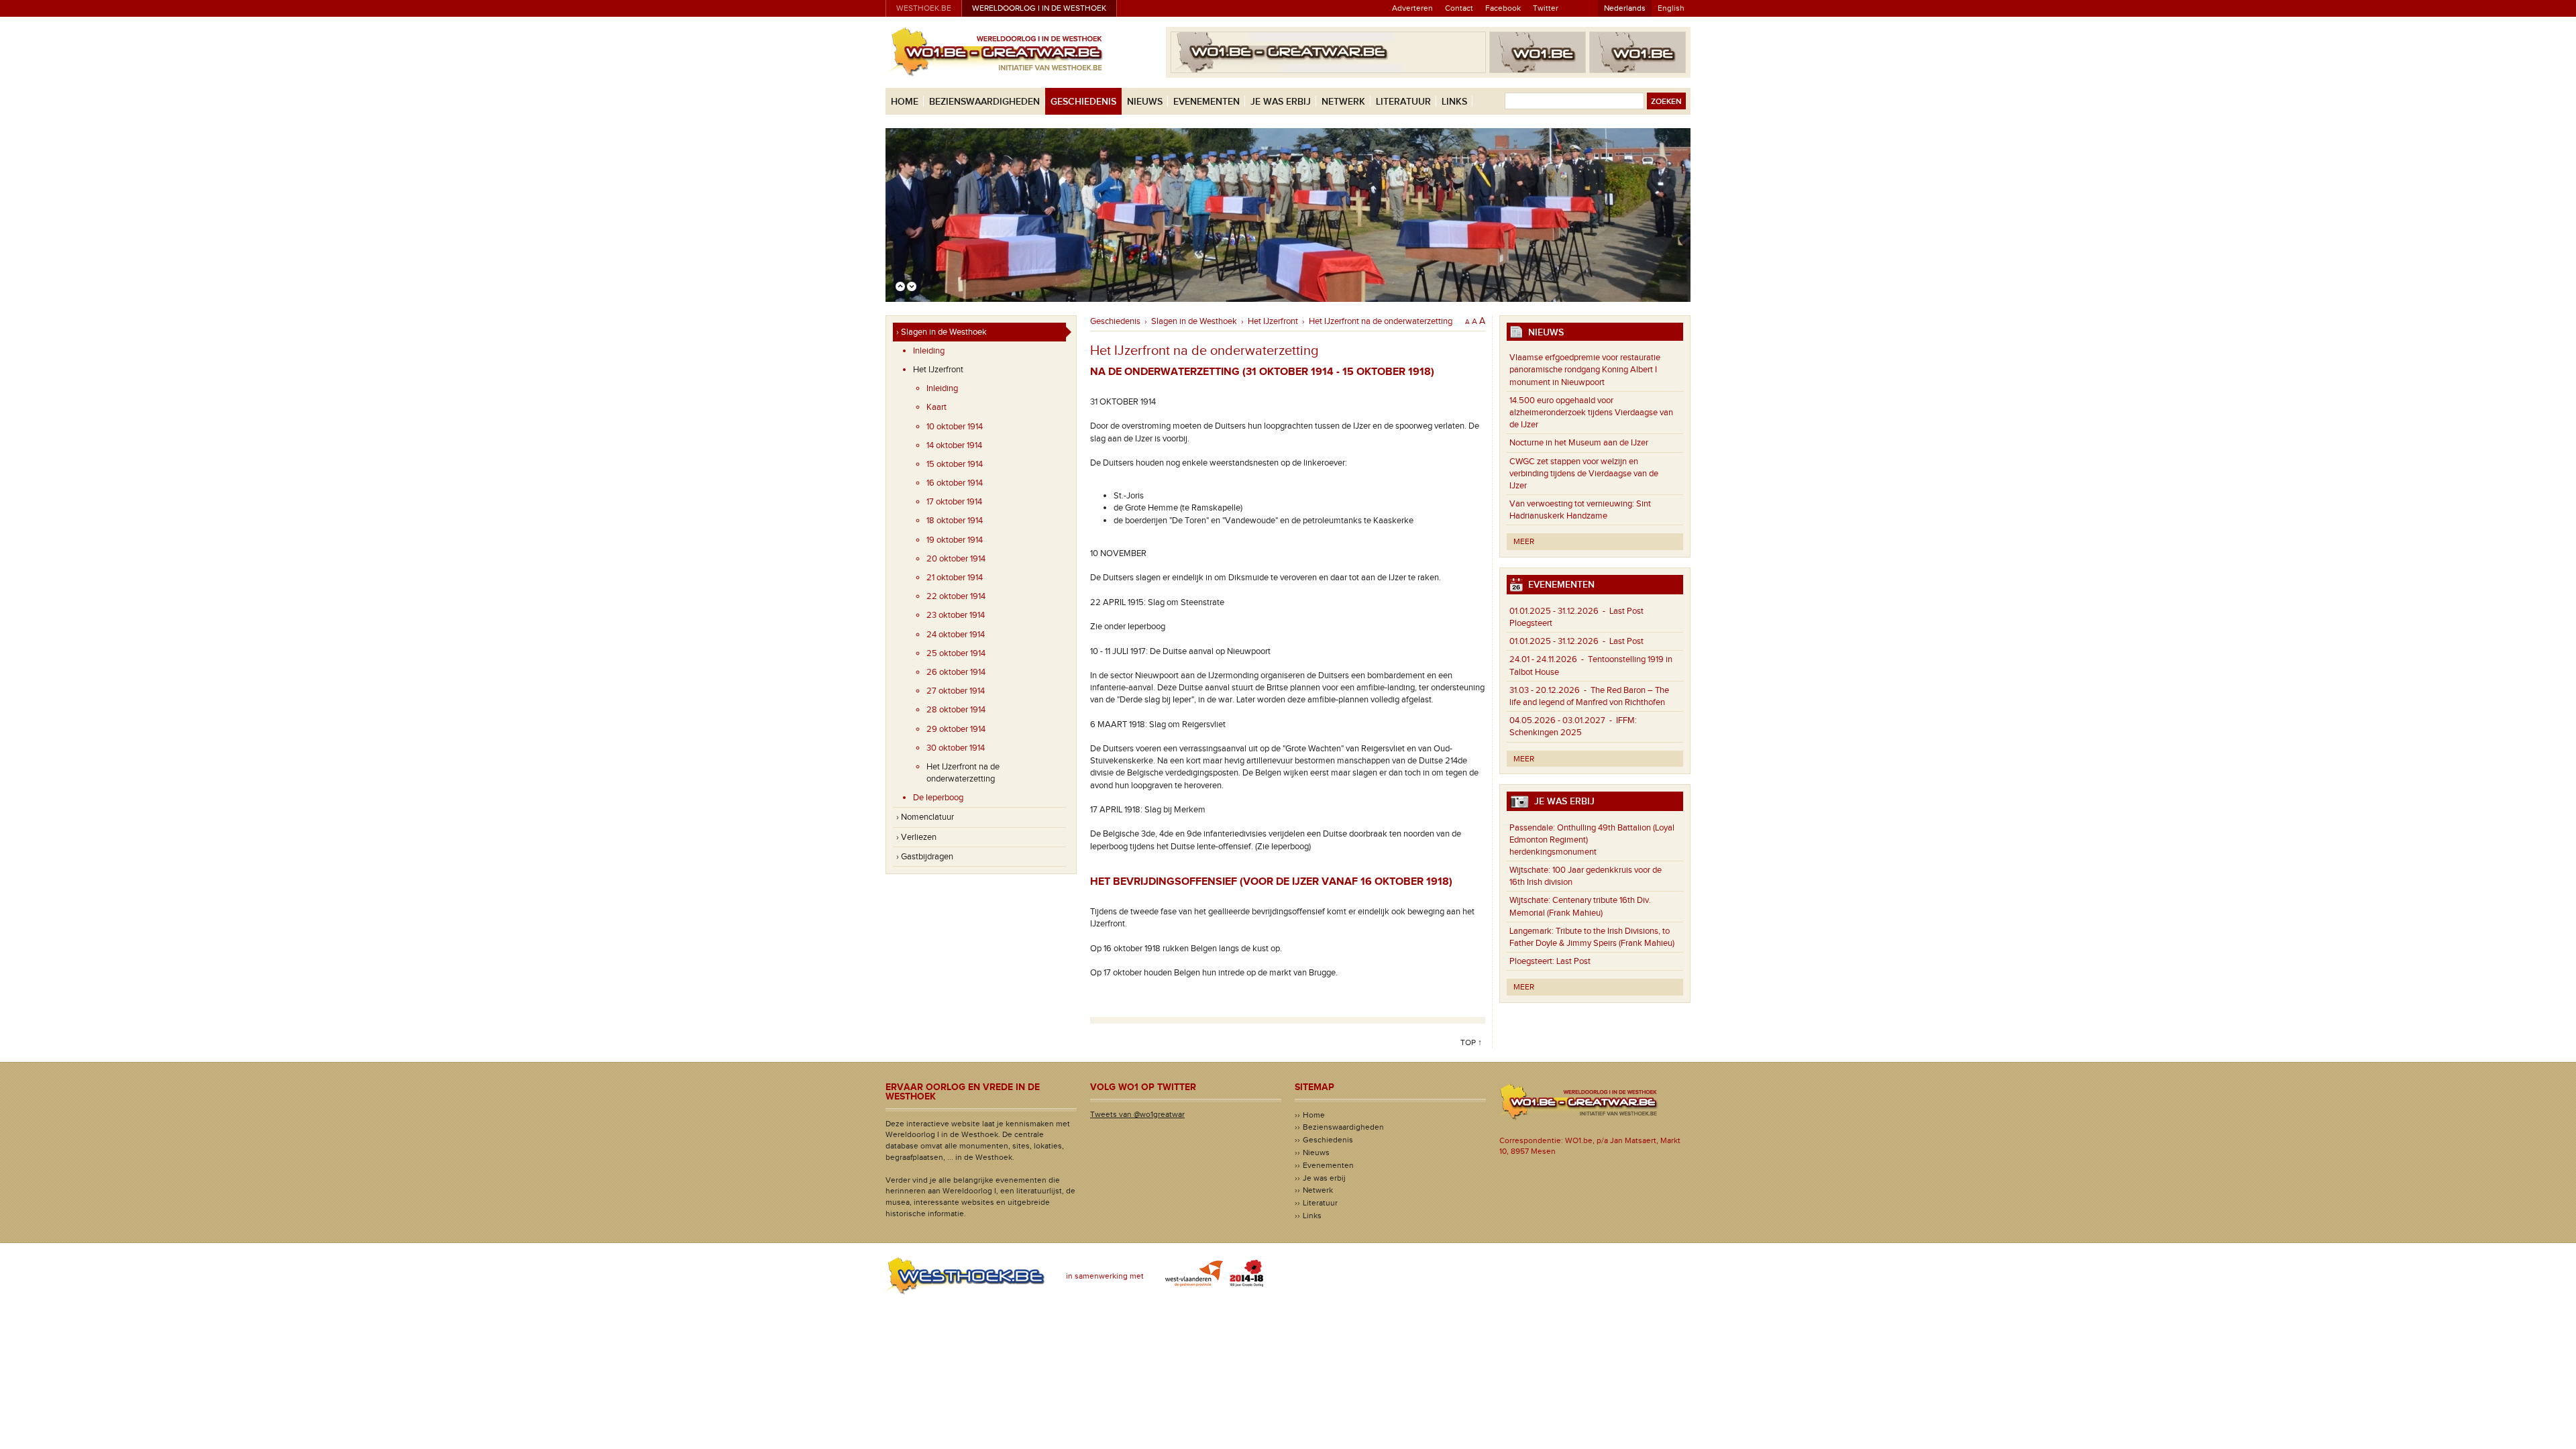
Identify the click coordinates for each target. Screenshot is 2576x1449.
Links (1454, 102)
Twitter (1546, 8)
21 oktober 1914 (955, 578)
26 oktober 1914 (956, 672)
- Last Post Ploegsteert (1576, 617)
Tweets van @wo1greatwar (1137, 1114)
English (1671, 8)
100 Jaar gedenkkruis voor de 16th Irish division (1586, 876)
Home (905, 102)
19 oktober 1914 (955, 540)
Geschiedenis (1083, 102)
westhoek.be (924, 8)
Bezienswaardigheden (984, 102)
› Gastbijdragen (925, 857)
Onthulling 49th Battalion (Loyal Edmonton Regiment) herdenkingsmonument (1592, 840)
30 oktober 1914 (956, 748)
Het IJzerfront (938, 370)
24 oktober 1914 (956, 635)
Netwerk (1343, 102)
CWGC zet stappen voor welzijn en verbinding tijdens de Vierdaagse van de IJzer (1584, 474)
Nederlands (1625, 8)
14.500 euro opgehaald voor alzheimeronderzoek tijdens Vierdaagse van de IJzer (1591, 413)
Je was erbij (1281, 102)
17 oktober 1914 (954, 502)
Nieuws (1145, 102)
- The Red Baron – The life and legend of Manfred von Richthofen (1589, 696)
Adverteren (1412, 8)
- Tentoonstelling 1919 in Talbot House (1591, 665)
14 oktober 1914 (954, 445)
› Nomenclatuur (925, 817)
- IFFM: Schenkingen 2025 (1573, 727)
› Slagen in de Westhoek (942, 332)
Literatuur (1403, 102)
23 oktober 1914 (956, 615)
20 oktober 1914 (956, 559)
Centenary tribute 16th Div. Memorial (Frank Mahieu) (1580, 906)
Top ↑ (1471, 1042)
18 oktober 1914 (955, 521)
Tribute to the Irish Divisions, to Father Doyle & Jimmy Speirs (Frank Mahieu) (1592, 937)
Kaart (936, 407)
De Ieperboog (938, 798)
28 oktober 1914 (956, 710)
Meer (1524, 541)
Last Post (1550, 961)
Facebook (1503, 8)
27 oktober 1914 (956, 691)
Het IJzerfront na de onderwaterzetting (963, 773)
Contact (1459, 8)
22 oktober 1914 (956, 596)
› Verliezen (916, 837)
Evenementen (1206, 102)
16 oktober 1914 (955, 483)
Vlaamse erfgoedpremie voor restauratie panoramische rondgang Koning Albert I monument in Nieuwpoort (1585, 370)
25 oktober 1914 (956, 653)
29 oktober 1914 (956, 729)
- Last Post (1576, 641)
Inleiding (929, 351)
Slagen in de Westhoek (1194, 321)
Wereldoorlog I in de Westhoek (1039, 8)
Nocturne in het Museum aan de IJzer (1579, 443)
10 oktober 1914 (955, 427)
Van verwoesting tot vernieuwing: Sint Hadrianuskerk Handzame (1580, 510)
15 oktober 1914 (955, 464)
